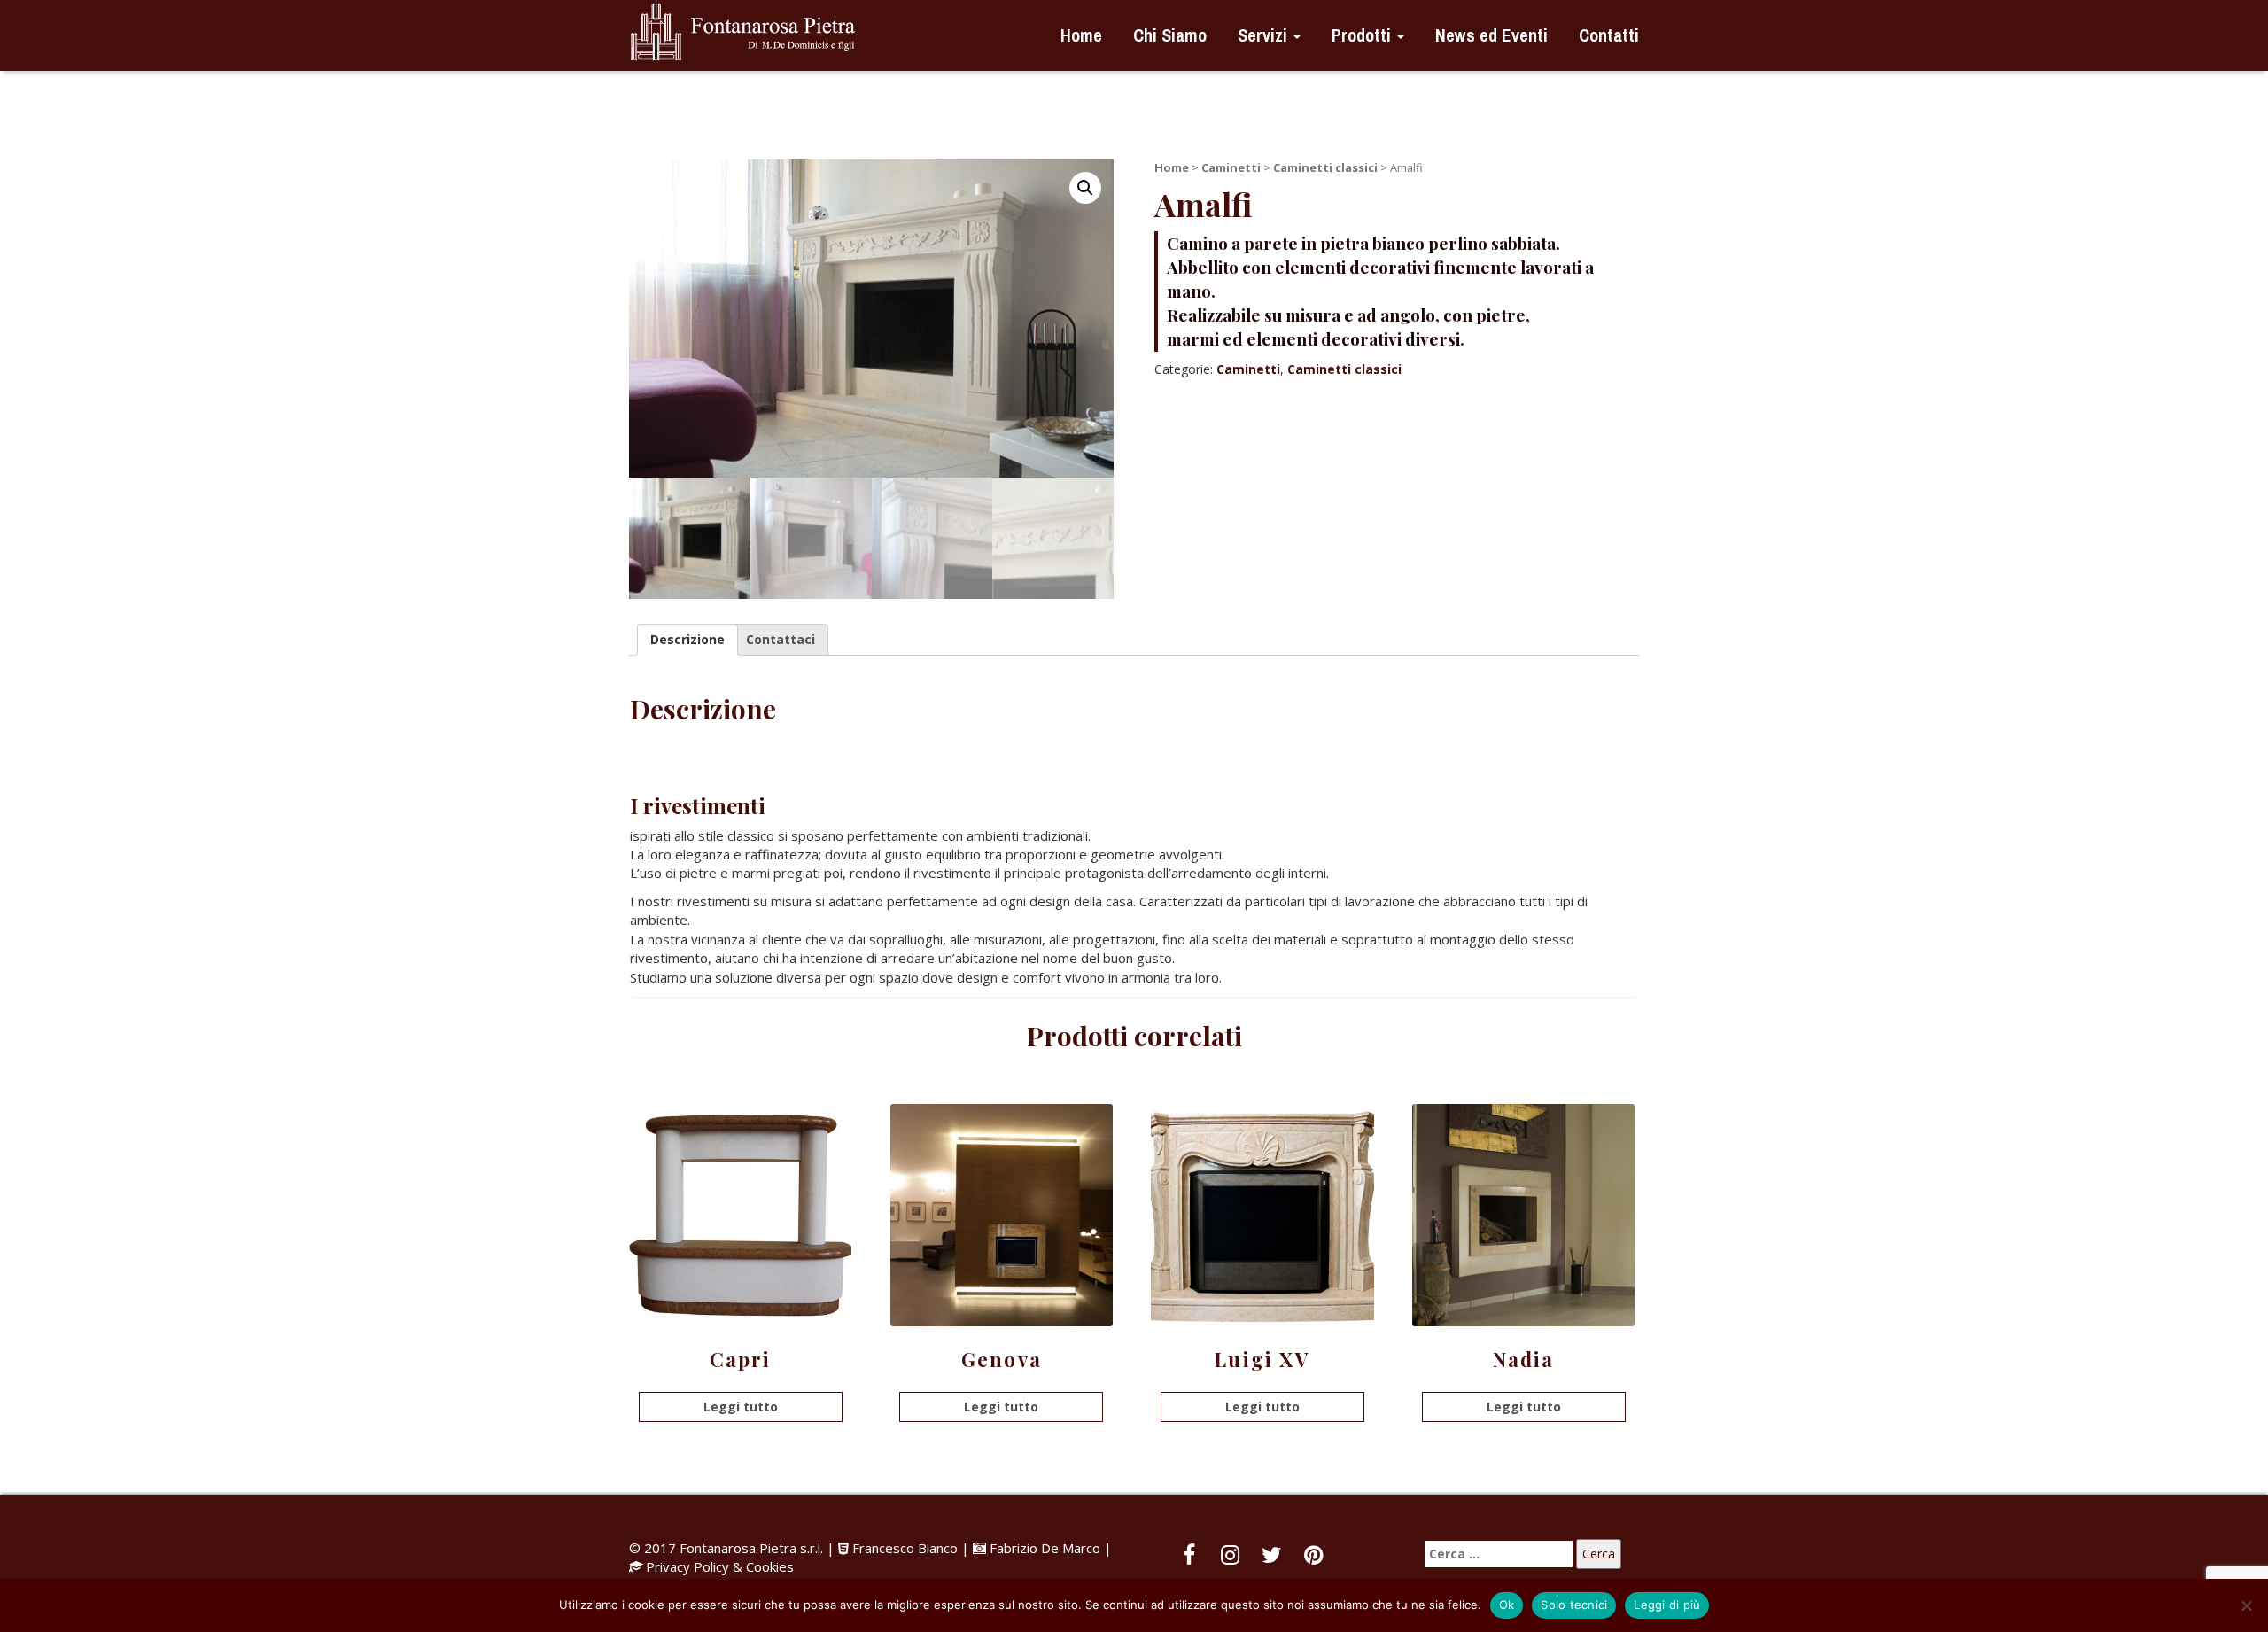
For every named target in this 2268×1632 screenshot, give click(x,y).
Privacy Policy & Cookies (720, 1566)
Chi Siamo (1168, 35)
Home (1079, 35)
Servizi (1262, 35)
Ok (1507, 1605)
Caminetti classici (1325, 167)
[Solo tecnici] (2246, 1605)
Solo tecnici (1574, 1605)
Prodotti (1361, 35)
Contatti (1607, 35)
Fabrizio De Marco (1045, 1548)
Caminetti (1231, 167)
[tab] (687, 640)
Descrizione (687, 639)
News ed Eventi (1489, 35)
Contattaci (781, 639)
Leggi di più (1667, 1605)
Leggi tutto (741, 1407)
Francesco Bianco (905, 1548)
